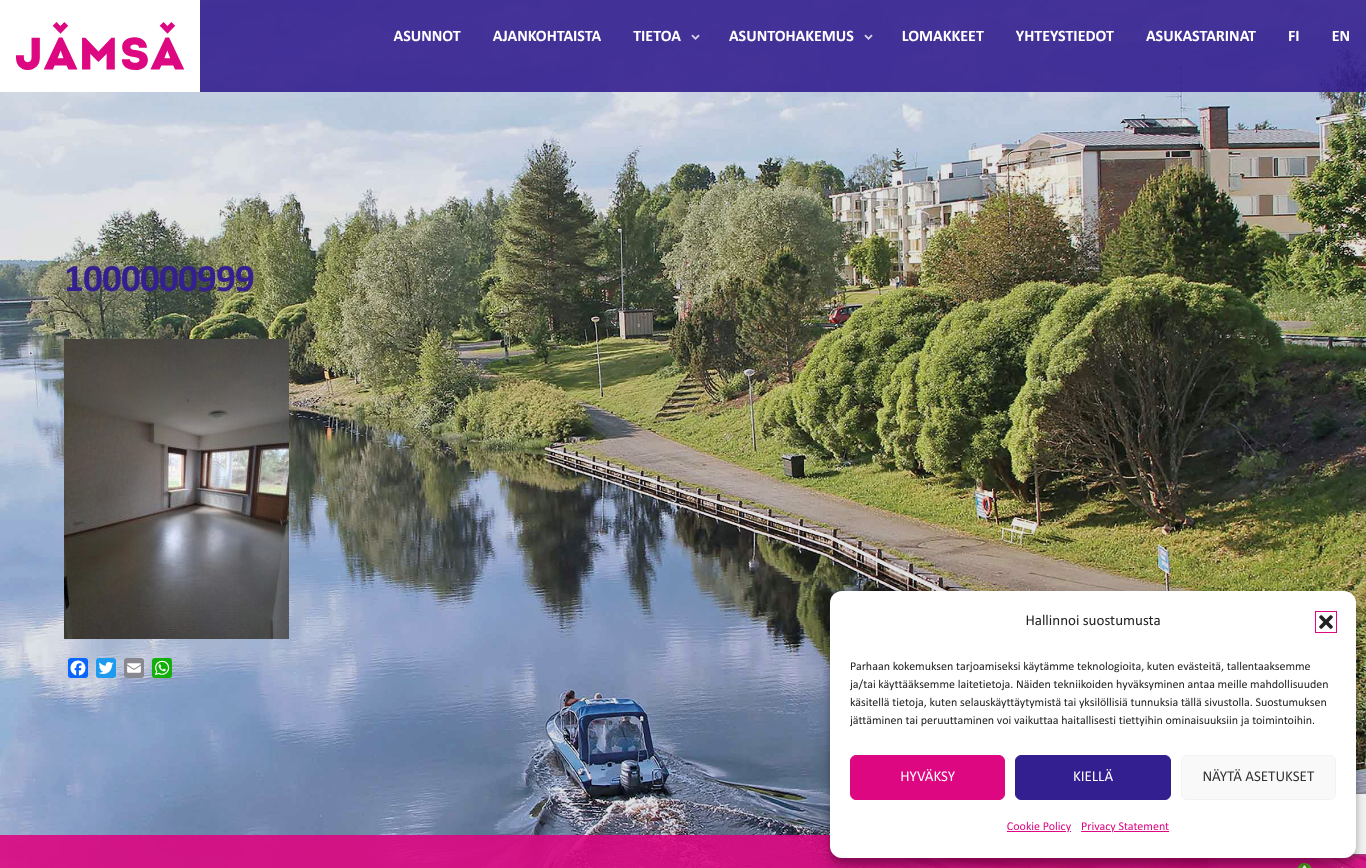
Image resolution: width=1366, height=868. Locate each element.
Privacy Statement (1125, 827)
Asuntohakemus (791, 37)
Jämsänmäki (100, 46)
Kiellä (1093, 777)
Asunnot (427, 37)
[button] (1326, 622)
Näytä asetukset (1258, 777)
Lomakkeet (943, 37)
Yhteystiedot (1065, 37)
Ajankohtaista (547, 37)
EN (1341, 37)
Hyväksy (927, 777)
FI (1294, 37)
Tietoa (657, 37)
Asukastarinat (1201, 37)
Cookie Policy (1039, 827)
